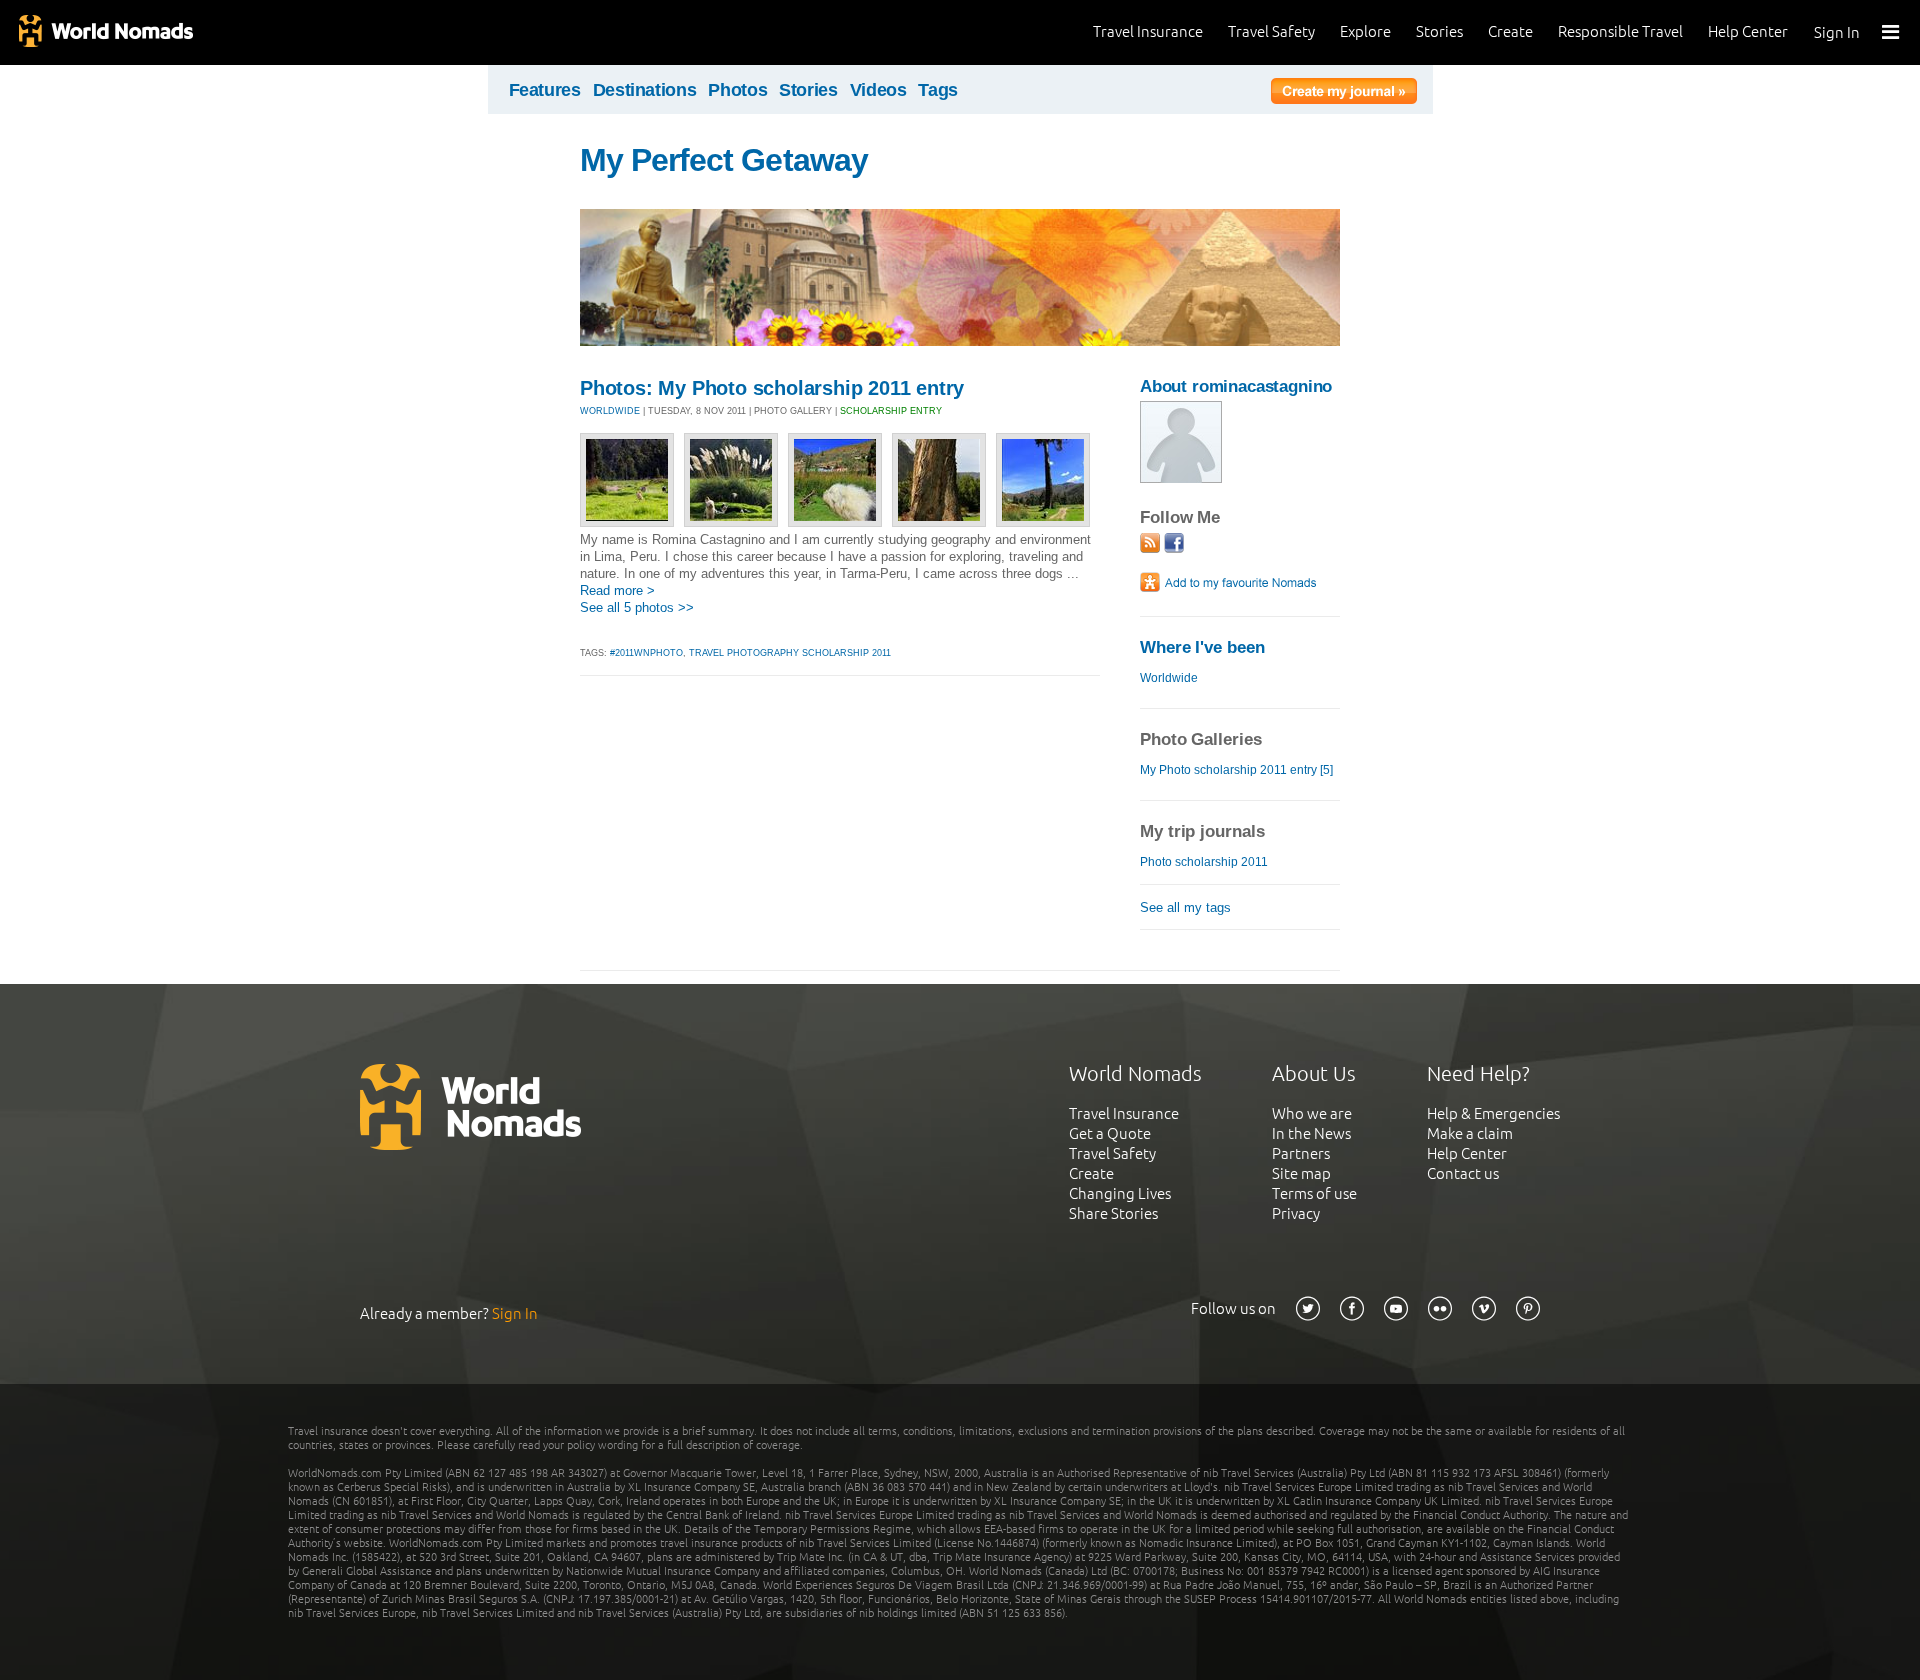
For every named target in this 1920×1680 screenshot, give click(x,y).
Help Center (1748, 31)
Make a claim (1470, 1133)
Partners (1301, 1153)
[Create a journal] (1344, 94)
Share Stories (1113, 1213)
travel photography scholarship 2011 (790, 653)
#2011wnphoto (646, 653)
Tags (938, 90)
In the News (1311, 1133)
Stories (1439, 31)
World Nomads (105, 32)
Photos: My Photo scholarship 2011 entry (772, 388)
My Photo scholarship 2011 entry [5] (1236, 770)
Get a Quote (1110, 1133)
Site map (1301, 1173)
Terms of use (1314, 1193)
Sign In (1837, 32)
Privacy (1296, 1213)
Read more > (617, 590)
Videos (878, 90)
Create (1510, 31)
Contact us (1463, 1173)
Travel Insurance (1148, 31)
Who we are (1312, 1113)
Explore (1365, 31)
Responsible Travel (1620, 31)
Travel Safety (1271, 31)
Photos (737, 90)
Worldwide (1169, 678)
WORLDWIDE (610, 411)
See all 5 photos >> (637, 607)
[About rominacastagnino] (1181, 478)
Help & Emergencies (1493, 1113)
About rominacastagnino (1236, 386)
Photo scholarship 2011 (1204, 862)
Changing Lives (1120, 1193)
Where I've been (1202, 647)
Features (545, 90)
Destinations (645, 90)
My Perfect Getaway (724, 160)
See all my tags (1185, 907)
